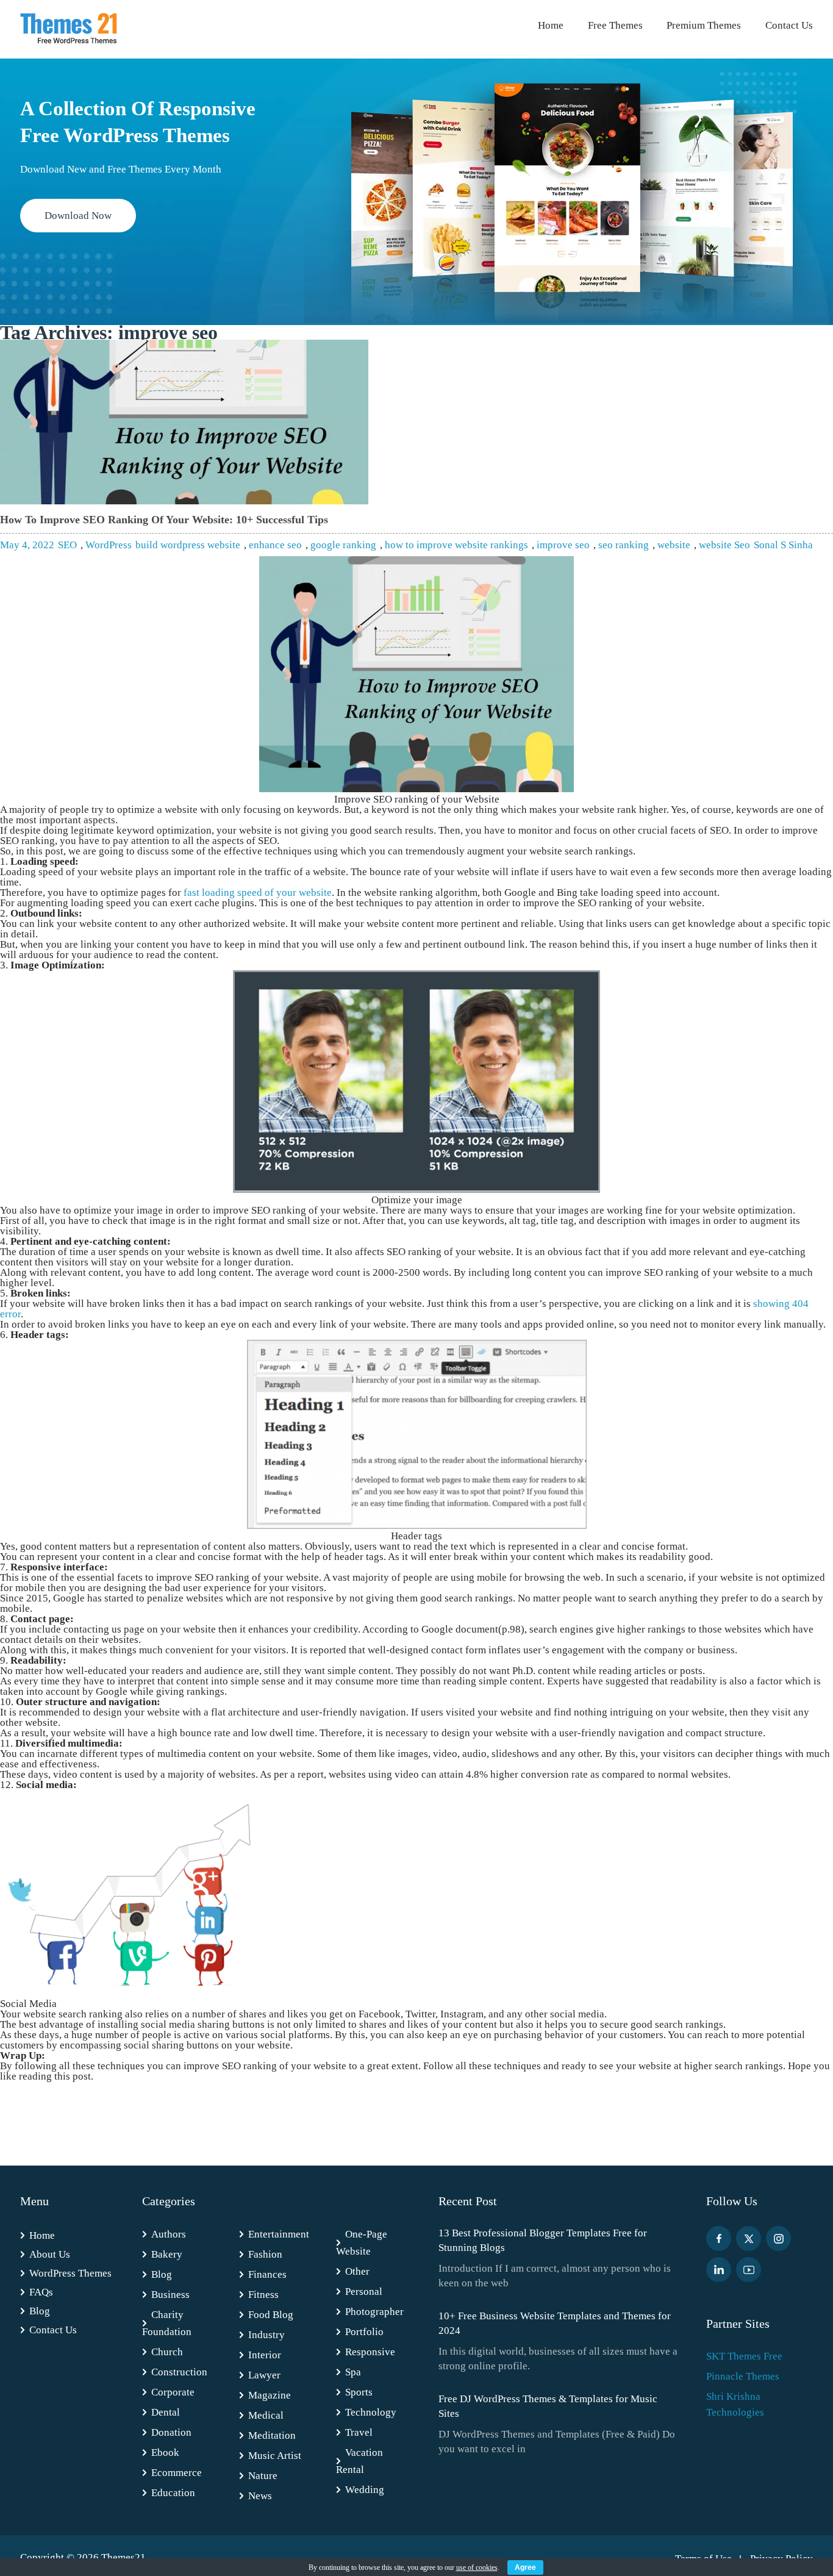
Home (551, 25)
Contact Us (789, 25)
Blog (40, 2311)
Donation (171, 2432)
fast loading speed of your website (258, 893)
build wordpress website (188, 545)
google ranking (343, 545)
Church (167, 2352)
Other (357, 2271)
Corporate (173, 2392)
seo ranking (624, 545)
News (260, 2496)
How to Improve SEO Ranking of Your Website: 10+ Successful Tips (164, 520)
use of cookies (477, 2567)
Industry (266, 2335)
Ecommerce (177, 2473)
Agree (525, 2567)
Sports (359, 2392)
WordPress (109, 545)
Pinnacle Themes (743, 2376)
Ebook (165, 2453)
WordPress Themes (70, 2273)
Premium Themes (704, 25)
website (674, 545)
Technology (371, 2412)
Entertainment (279, 2234)
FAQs (41, 2292)
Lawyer (264, 2375)
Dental (166, 2412)
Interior (265, 2355)
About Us (50, 2254)
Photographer (374, 2312)
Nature (263, 2476)
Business (170, 2295)
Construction (179, 2372)
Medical (266, 2415)
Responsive (370, 2352)
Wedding (365, 2490)
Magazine (270, 2395)
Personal (364, 2292)
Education (173, 2493)
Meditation (272, 2435)
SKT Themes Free (744, 2356)
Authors (169, 2234)
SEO (67, 545)
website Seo (724, 545)
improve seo (563, 545)
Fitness (263, 2295)
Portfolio (364, 2332)
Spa (353, 2372)
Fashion (265, 2254)
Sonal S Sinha (783, 545)
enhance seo (275, 545)
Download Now (78, 216)
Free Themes (615, 25)
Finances (267, 2274)
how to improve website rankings (456, 545)
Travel (359, 2432)
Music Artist (275, 2456)
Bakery (167, 2254)
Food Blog (271, 2315)
